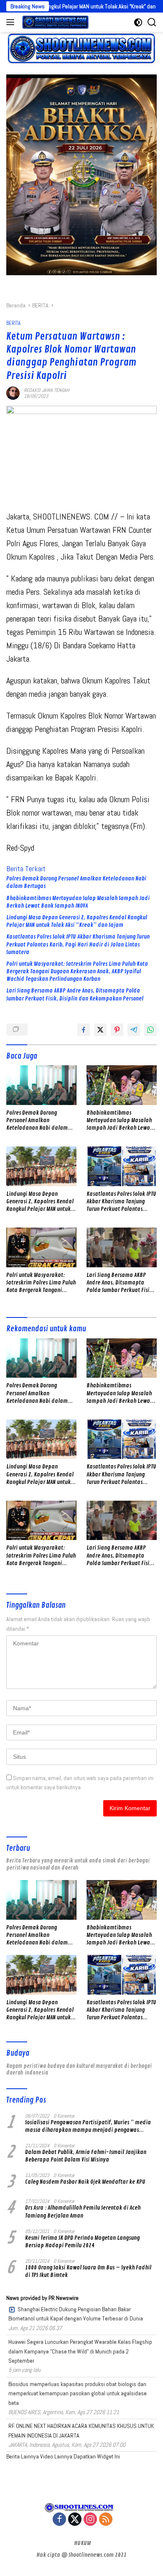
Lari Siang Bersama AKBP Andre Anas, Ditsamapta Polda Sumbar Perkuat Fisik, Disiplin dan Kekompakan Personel (75, 994)
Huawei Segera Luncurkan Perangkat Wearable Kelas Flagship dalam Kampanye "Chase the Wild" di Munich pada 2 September (80, 2351)
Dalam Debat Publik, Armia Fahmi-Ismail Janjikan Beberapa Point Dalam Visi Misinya (86, 2156)
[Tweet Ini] (100, 1030)
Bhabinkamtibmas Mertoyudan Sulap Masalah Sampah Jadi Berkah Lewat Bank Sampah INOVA (78, 902)
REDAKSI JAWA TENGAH (47, 390)
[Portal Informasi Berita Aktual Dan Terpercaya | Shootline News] (54, 22)
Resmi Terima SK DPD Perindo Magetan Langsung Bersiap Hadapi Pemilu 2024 (82, 2242)
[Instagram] (90, 2520)
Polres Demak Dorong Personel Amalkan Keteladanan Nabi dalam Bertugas (76, 882)
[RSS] (106, 2520)
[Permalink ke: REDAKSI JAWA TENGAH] (13, 392)
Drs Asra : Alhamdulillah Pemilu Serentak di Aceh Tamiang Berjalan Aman (83, 2211)
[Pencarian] (152, 22)
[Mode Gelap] (138, 22)
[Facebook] (59, 2520)
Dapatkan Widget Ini (97, 2456)
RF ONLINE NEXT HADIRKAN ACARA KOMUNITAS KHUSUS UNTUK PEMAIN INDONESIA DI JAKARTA (81, 2430)
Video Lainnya (56, 2456)
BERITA (13, 323)
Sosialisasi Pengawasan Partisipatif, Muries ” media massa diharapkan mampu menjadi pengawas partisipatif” (88, 2126)
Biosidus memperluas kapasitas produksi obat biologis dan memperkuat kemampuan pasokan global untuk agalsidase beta (78, 2393)
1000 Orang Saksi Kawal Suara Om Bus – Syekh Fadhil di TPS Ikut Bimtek (88, 2271)
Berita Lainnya (23, 2456)
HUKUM (82, 2543)
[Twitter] (75, 2520)
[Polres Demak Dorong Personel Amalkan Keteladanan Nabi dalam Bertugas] (41, 1085)
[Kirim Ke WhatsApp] (150, 1030)
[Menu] (12, 22)
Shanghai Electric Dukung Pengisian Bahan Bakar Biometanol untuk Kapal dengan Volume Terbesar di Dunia (76, 2314)
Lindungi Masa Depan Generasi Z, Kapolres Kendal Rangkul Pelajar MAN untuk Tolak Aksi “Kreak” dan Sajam (77, 921)
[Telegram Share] (134, 1030)
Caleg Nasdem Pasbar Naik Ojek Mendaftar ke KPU (85, 2182)
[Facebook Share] (84, 1030)
